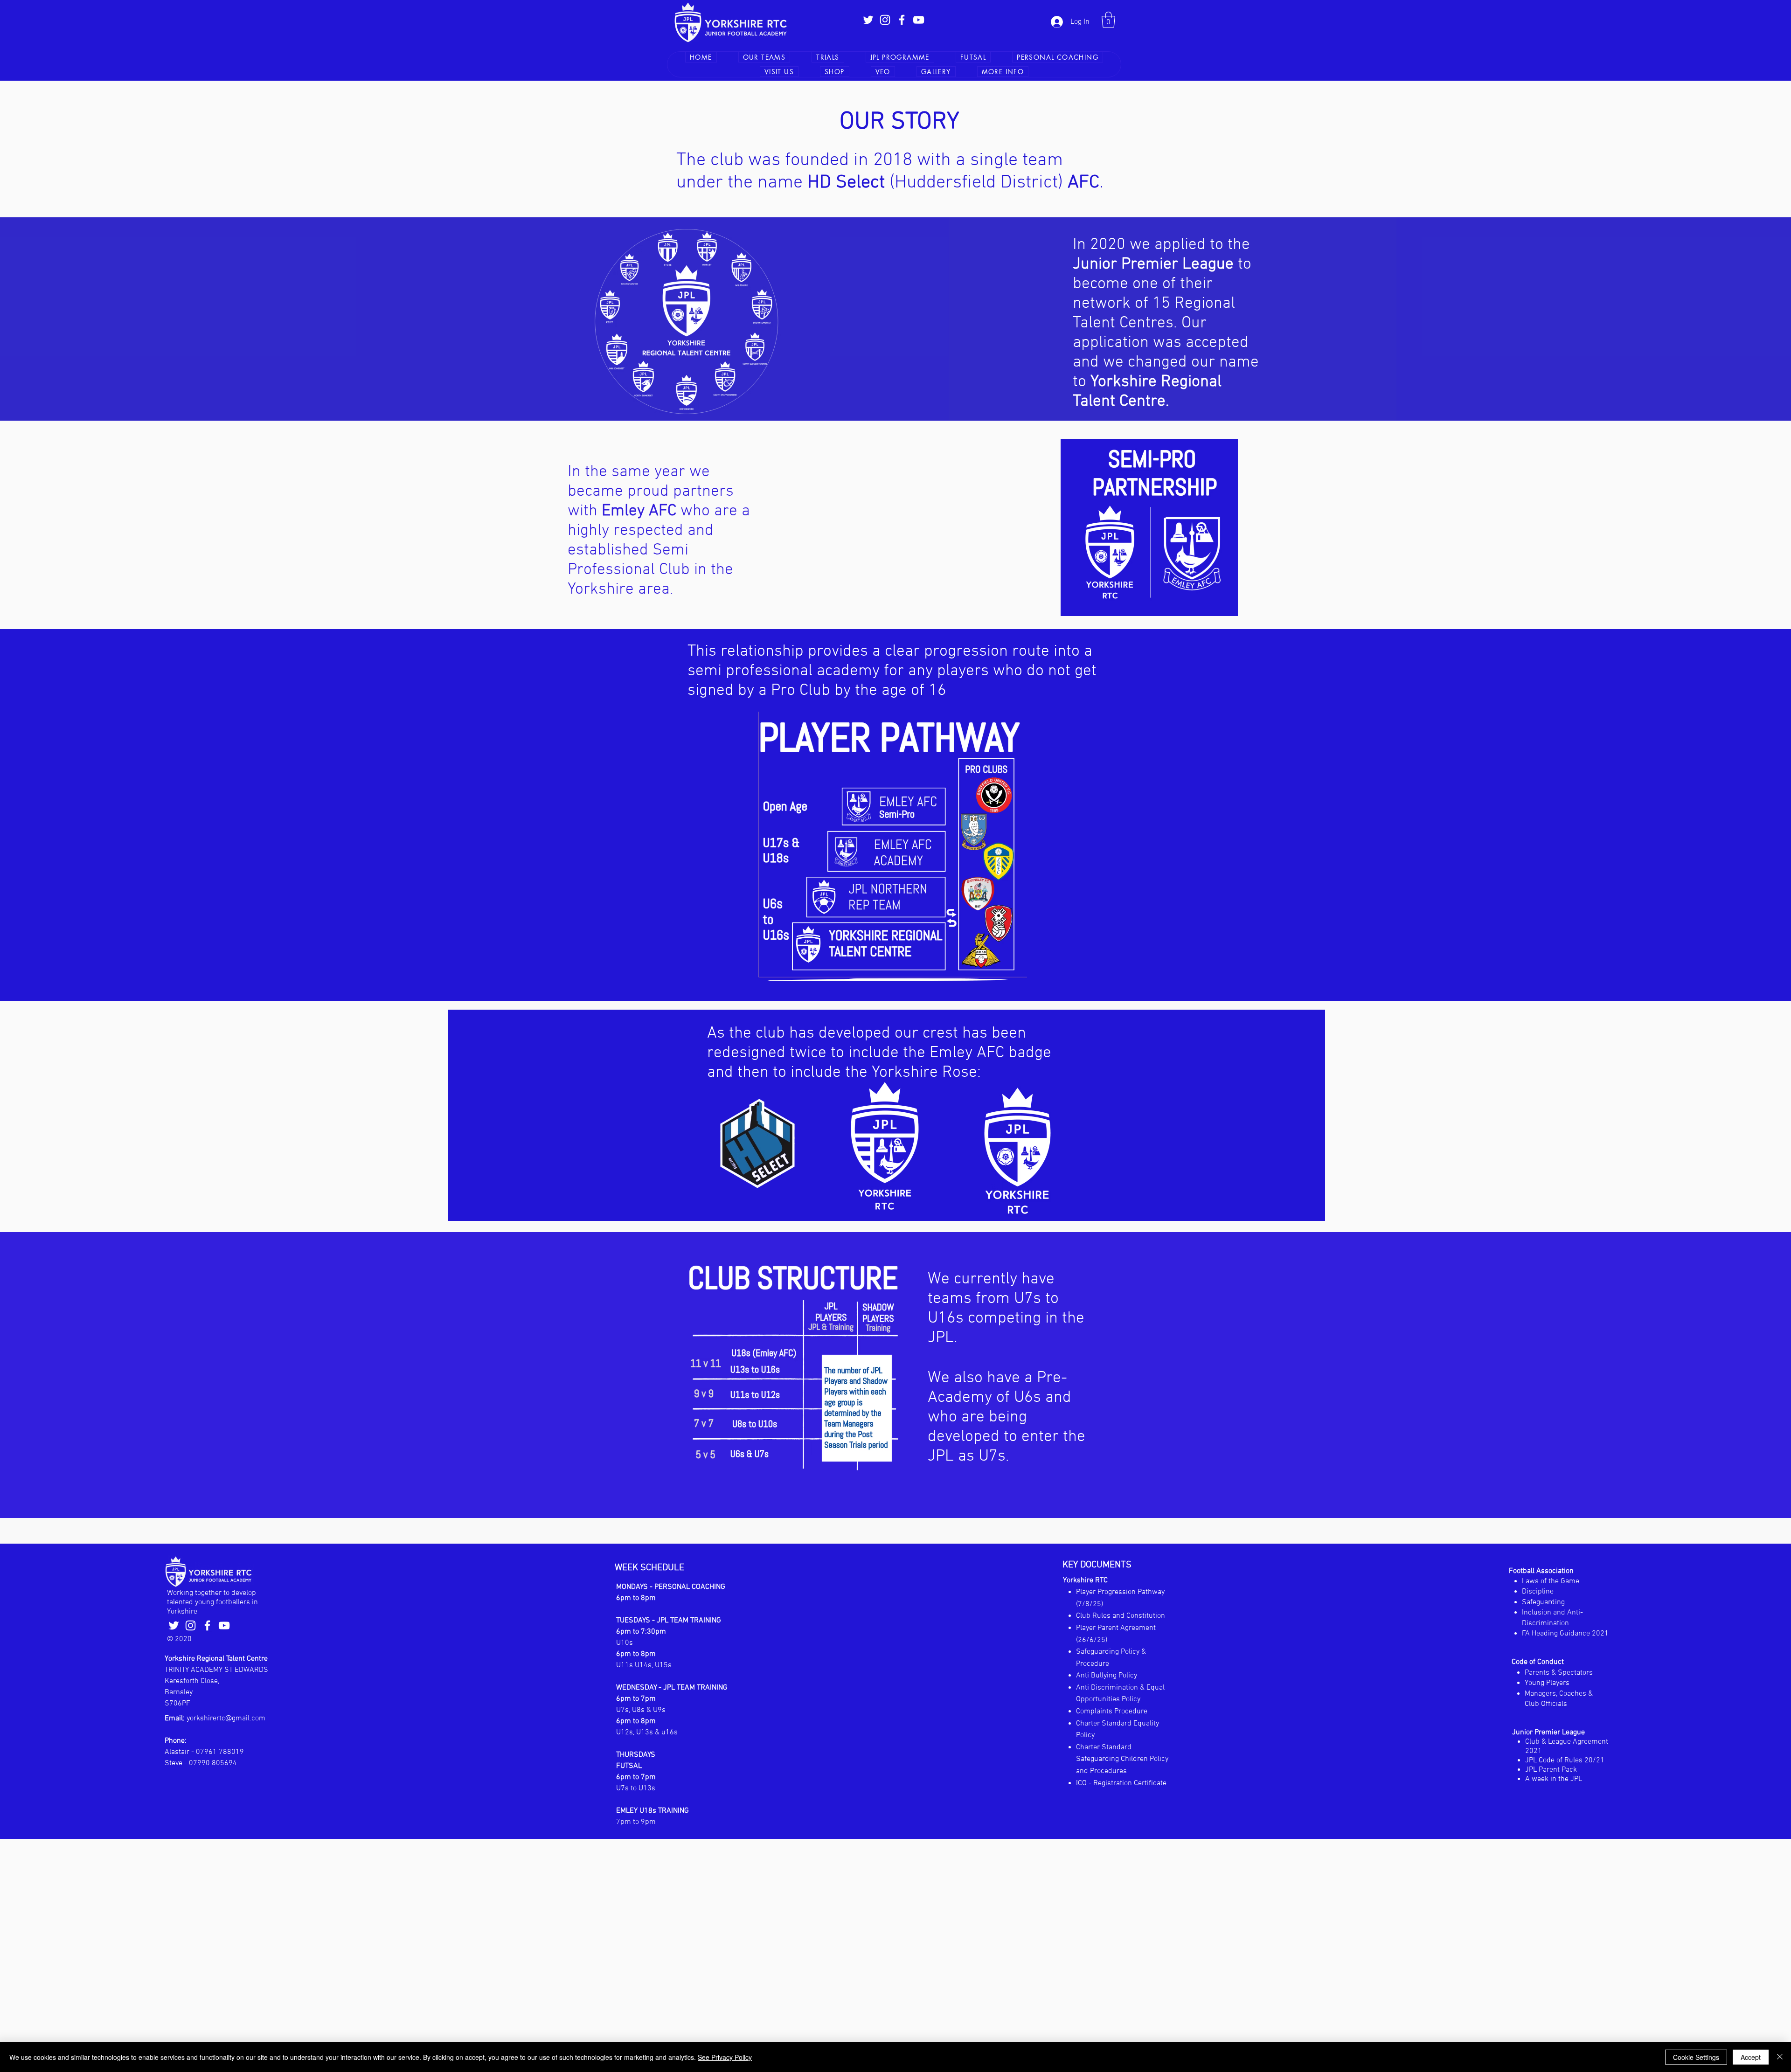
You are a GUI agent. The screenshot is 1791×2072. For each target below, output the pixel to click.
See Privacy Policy (725, 2057)
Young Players (1547, 1683)
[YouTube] (919, 20)
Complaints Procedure (1112, 1712)
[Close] (1780, 2057)
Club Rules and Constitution (1121, 1616)
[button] (1108, 20)
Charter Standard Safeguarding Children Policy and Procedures (1122, 1759)
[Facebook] (902, 20)
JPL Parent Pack (1551, 1770)
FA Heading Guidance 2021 (1565, 1634)
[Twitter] (868, 20)
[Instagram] (885, 20)
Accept (1751, 2057)
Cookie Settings (1696, 2057)
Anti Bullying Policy (1107, 1676)
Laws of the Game (1551, 1581)
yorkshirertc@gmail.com (226, 1719)
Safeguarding (1543, 1602)
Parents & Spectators (1559, 1673)
